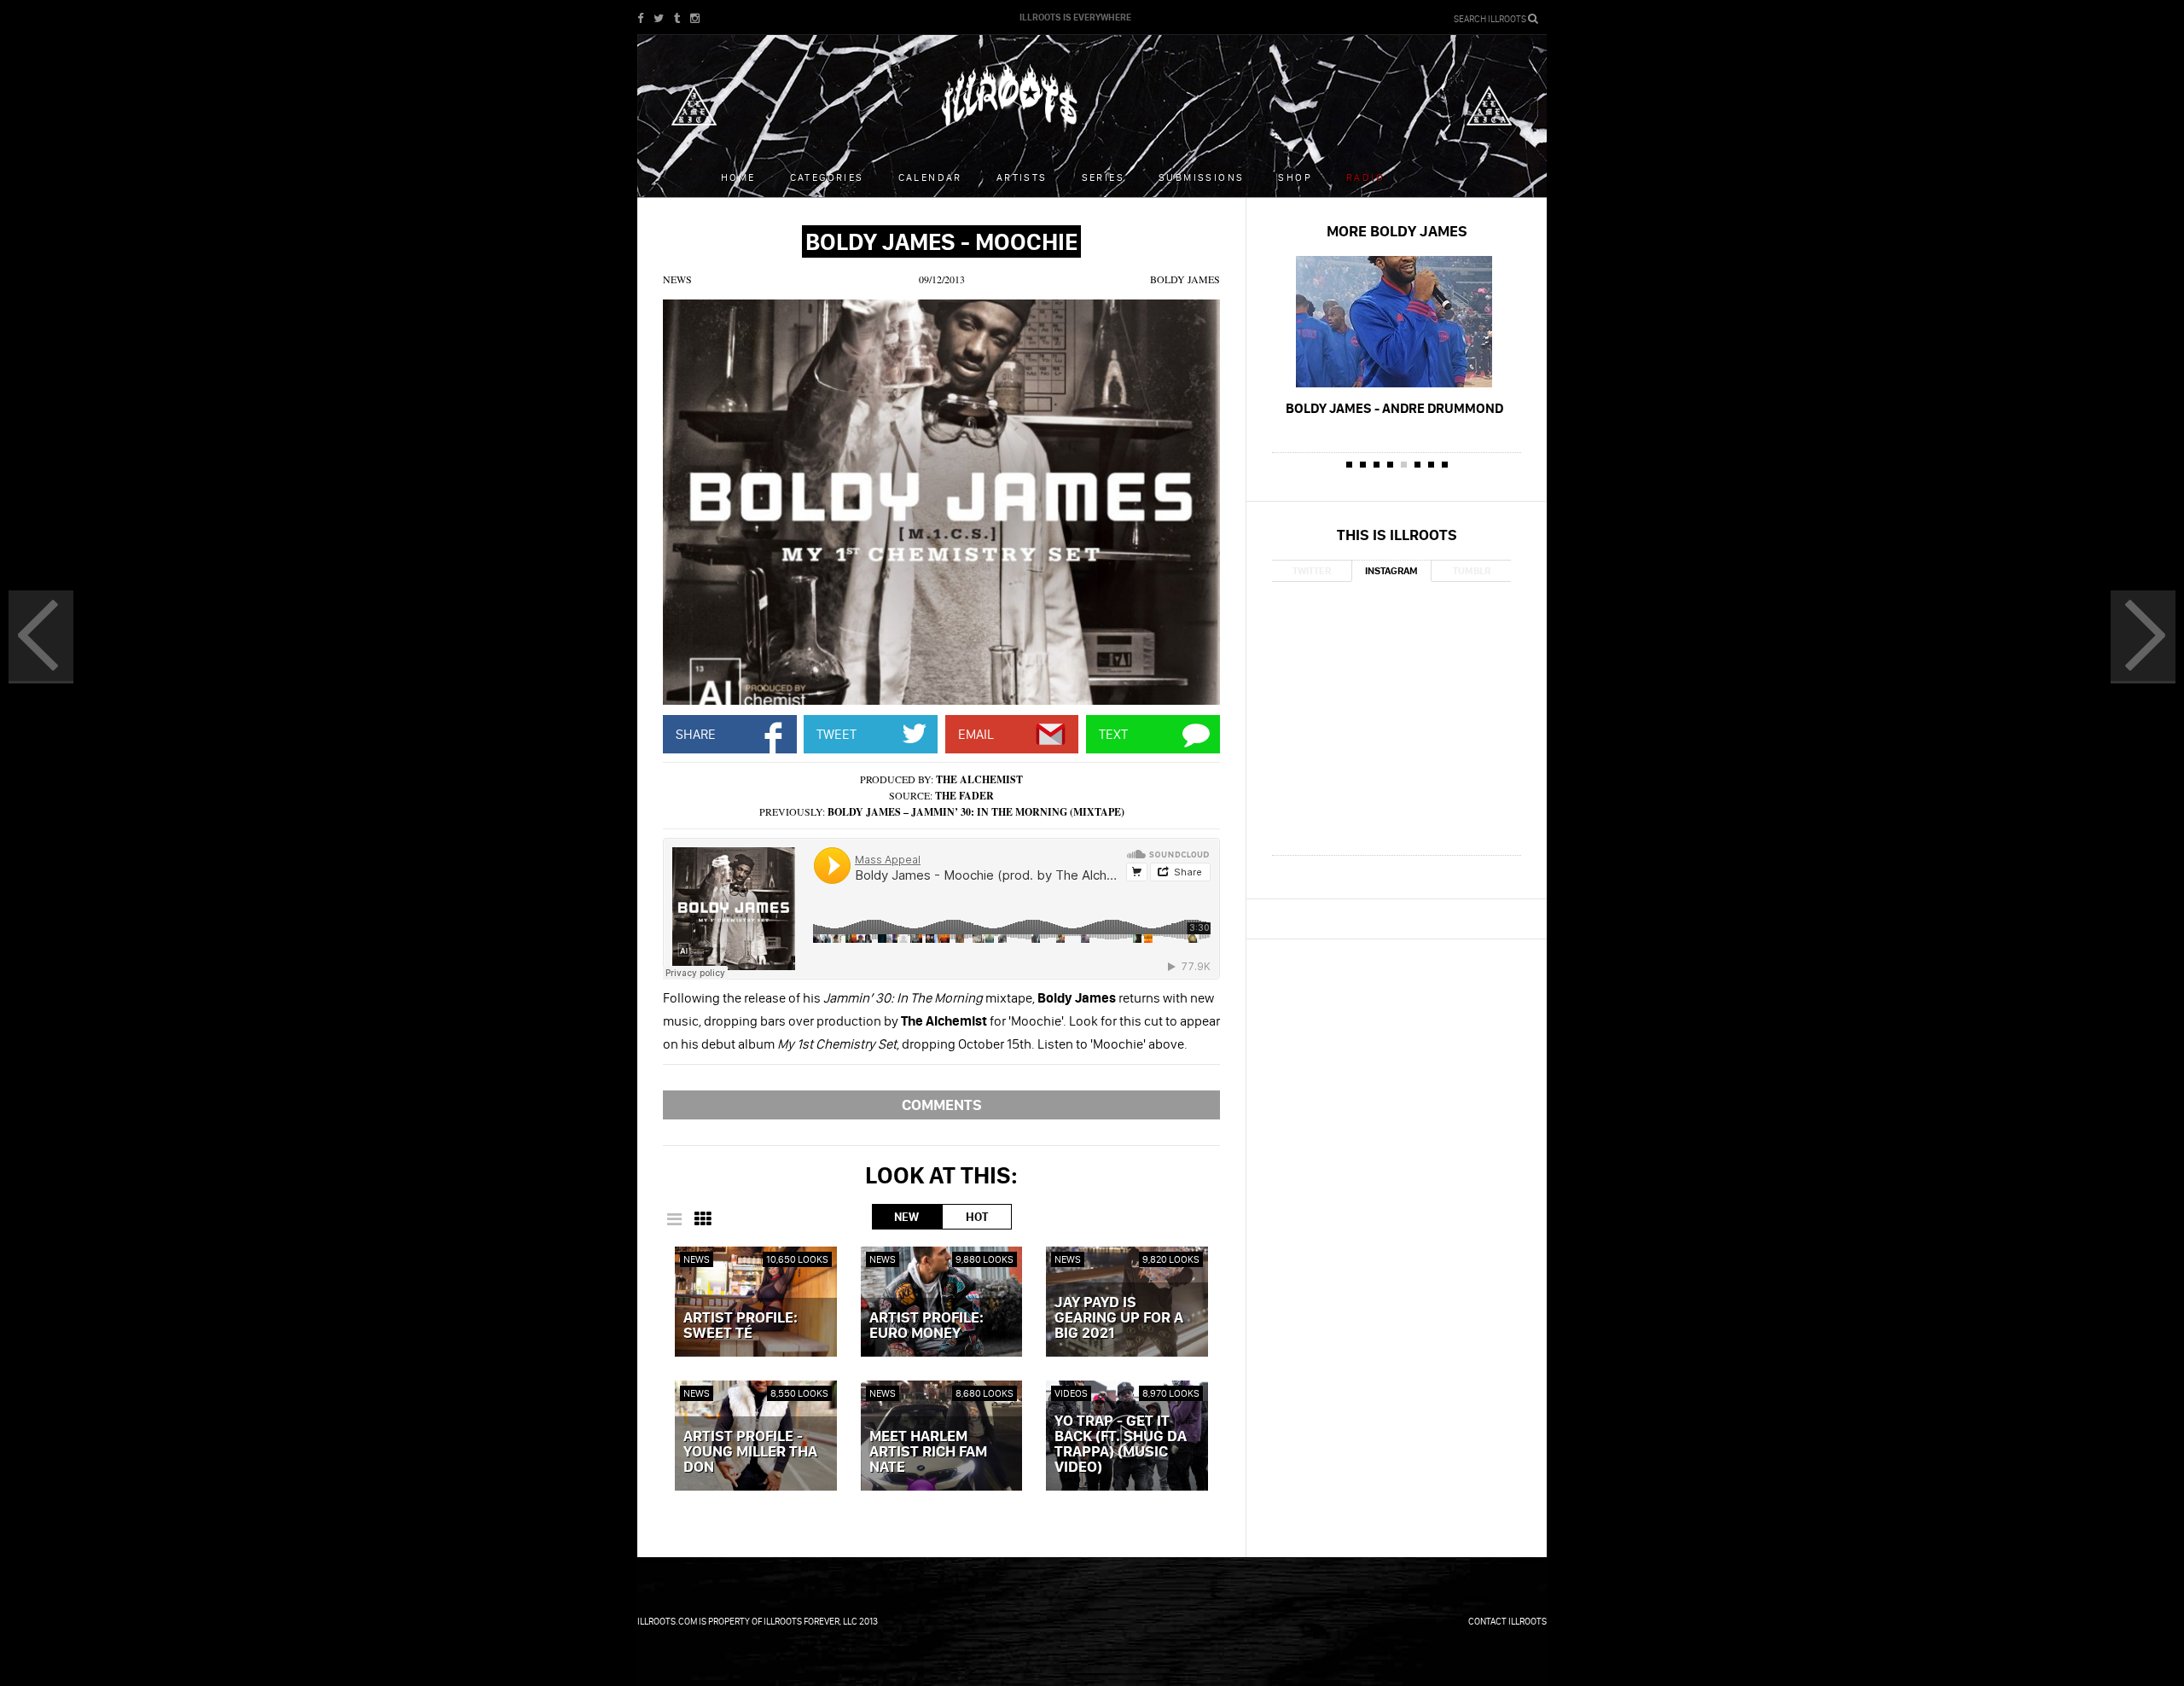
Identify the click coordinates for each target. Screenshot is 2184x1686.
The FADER (964, 796)
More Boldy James (1397, 231)
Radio (1365, 177)
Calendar (930, 177)
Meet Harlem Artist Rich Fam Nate (928, 1452)
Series (1103, 177)
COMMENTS (942, 1105)
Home (738, 177)
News (677, 279)
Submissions (1201, 177)
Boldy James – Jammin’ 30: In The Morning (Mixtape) (976, 812)
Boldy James (1185, 279)
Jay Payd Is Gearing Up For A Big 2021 (1119, 1318)
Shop (1295, 177)
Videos (1071, 1393)
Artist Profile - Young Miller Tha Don (750, 1452)
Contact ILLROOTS (1507, 1621)
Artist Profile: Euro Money (926, 1326)
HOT (977, 1217)
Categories (827, 177)
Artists (1022, 177)
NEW (906, 1217)
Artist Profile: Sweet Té (741, 1326)
